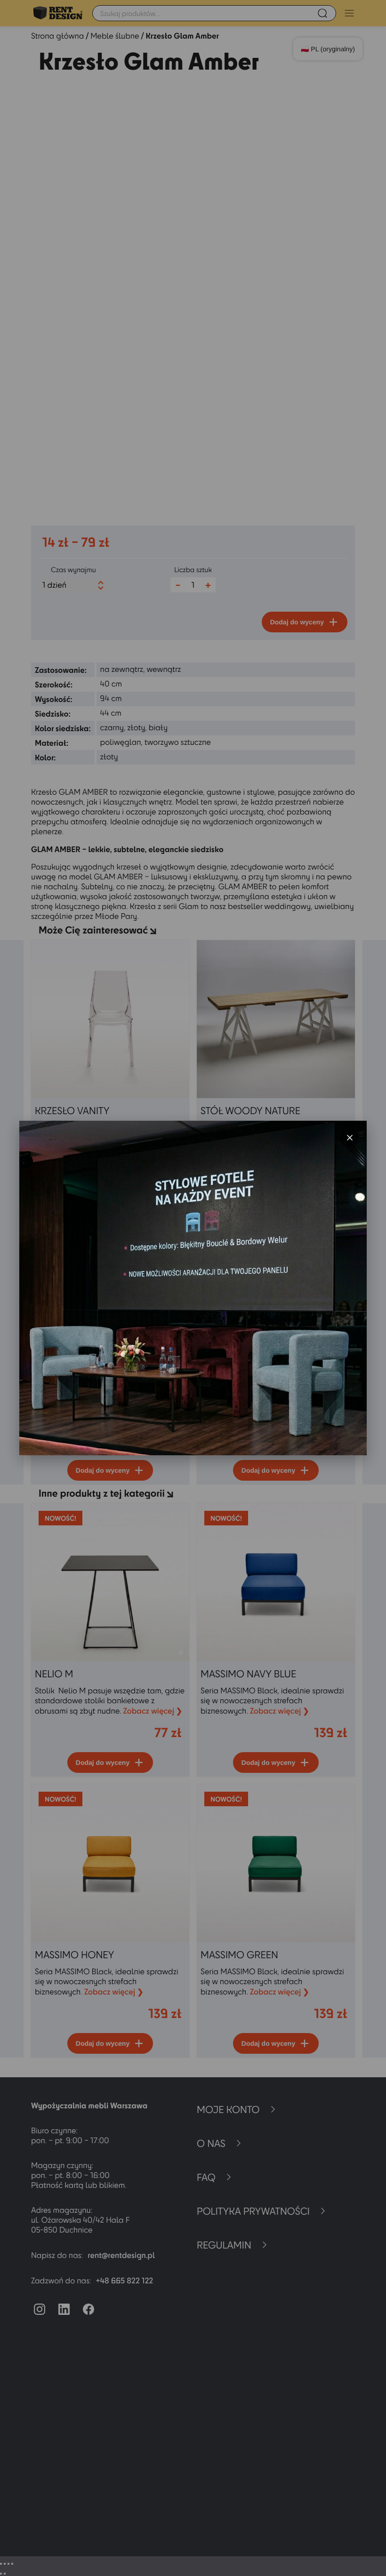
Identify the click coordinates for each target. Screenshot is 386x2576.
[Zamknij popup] (350, 1138)
